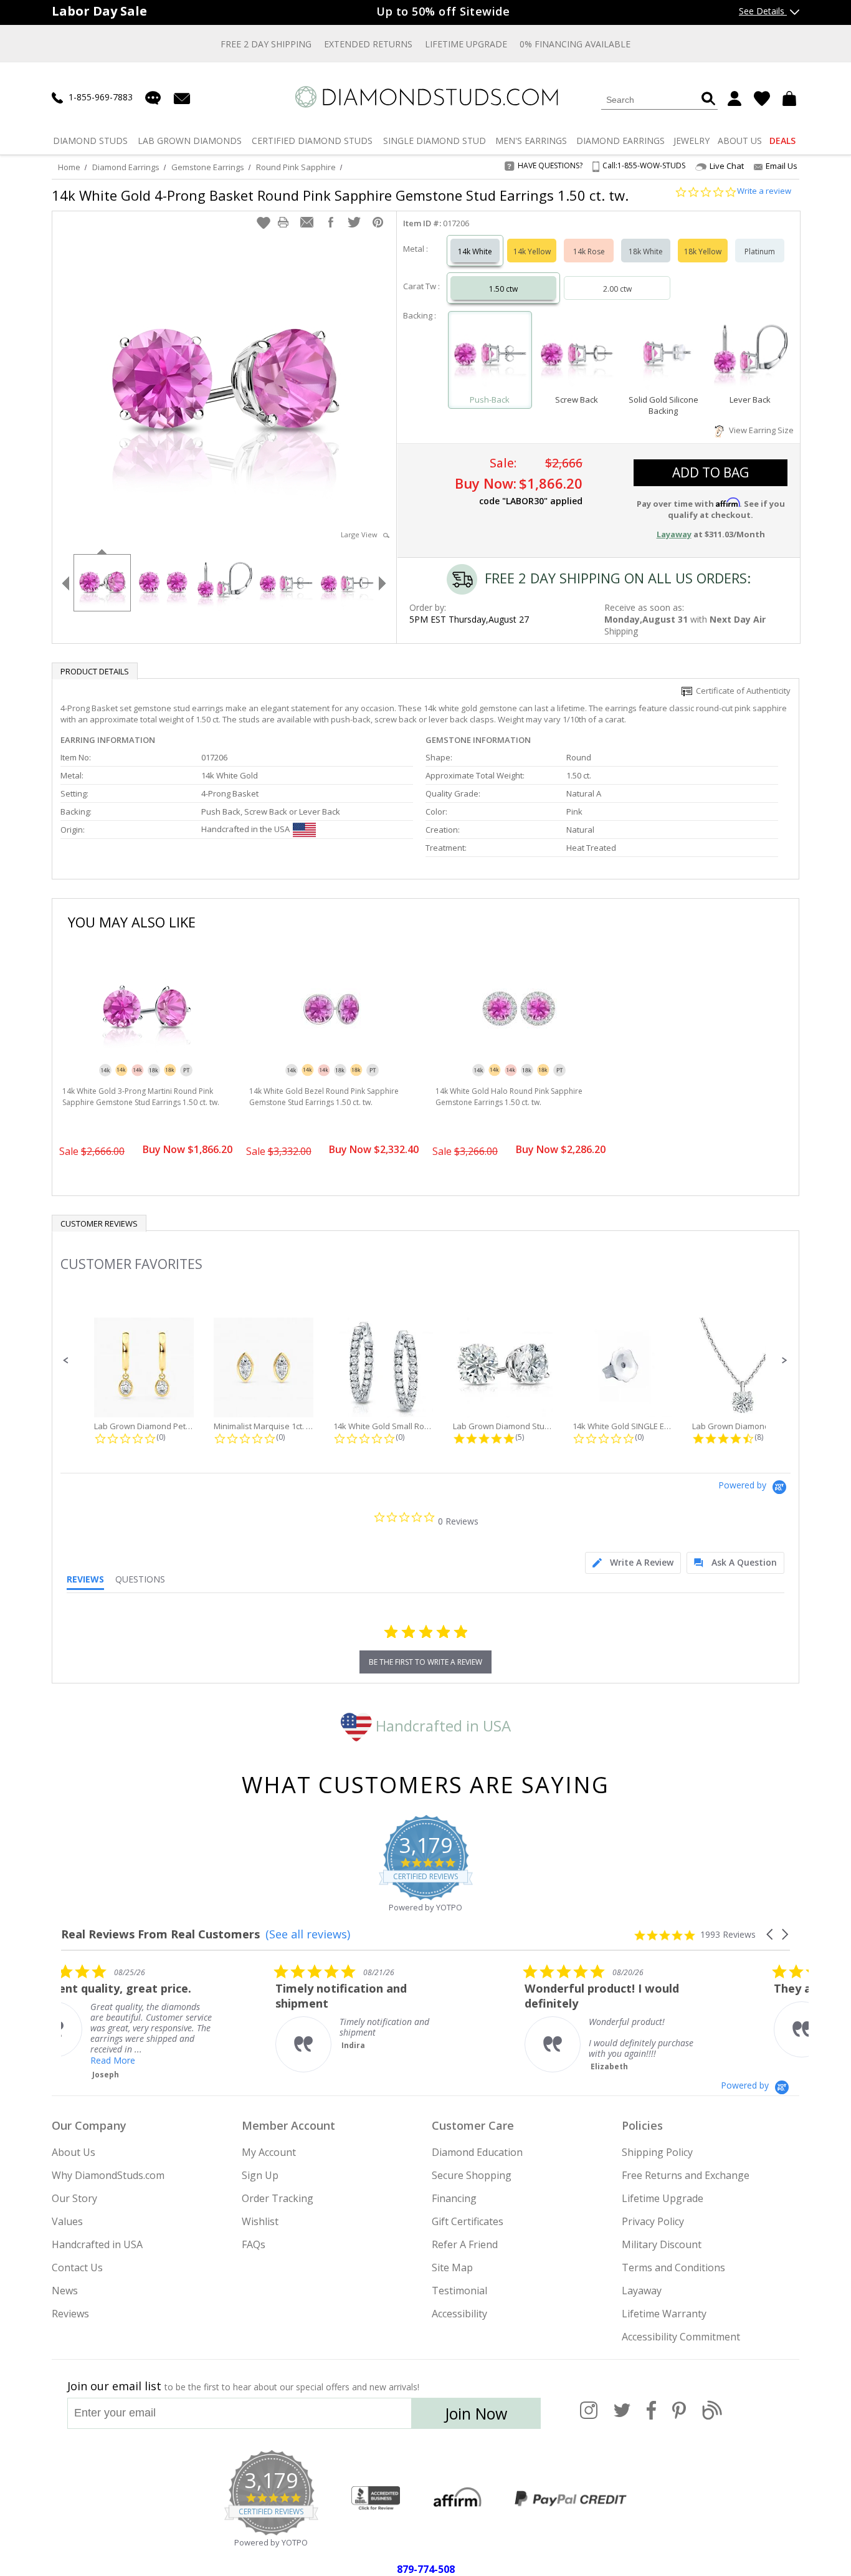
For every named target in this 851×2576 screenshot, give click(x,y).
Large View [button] (362, 534)
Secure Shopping (472, 2175)
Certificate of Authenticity (741, 691)
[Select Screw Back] (577, 354)
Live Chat (727, 166)
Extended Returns (368, 44)
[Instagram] (589, 2417)
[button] (264, 223)
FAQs (254, 2244)
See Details (763, 11)
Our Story (74, 2198)
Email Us (782, 166)
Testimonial (459, 2291)
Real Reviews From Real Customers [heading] (160, 1934)
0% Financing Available (575, 44)
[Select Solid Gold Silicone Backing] (663, 354)
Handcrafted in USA (441, 1726)
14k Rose (589, 251)
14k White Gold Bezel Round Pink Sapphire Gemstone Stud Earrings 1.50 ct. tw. (324, 1097)
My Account (269, 2152)
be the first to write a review (425, 1662)
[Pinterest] (679, 2417)
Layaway (642, 2291)
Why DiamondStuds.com (108, 2175)
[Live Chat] (153, 98)
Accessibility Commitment (681, 2337)
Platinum (760, 251)
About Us (74, 2152)
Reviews (70, 2314)
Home (69, 167)
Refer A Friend (465, 2244)
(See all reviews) (308, 1934)
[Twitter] (622, 2417)
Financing (454, 2198)
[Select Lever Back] (750, 354)
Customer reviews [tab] (99, 1223)
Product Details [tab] (95, 671)
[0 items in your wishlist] (762, 98)
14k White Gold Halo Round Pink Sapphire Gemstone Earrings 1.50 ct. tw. (509, 1097)
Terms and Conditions (673, 2267)
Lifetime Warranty (664, 2314)
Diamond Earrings (126, 167)
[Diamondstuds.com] (426, 97)
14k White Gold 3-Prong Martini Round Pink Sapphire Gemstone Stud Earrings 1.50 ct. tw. (141, 1097)
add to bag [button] (711, 472)
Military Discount (662, 2244)
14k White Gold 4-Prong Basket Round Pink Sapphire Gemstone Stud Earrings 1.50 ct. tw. (340, 195)
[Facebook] (651, 2417)
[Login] (735, 98)
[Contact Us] (182, 98)
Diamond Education (477, 2152)
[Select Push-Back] (490, 354)
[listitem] (155, 2018)
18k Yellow (703, 251)
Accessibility (459, 2314)
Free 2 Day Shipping (266, 44)
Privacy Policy (653, 2221)
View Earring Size (759, 430)
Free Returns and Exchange (686, 2175)
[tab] (633, 1563)
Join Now (476, 2413)
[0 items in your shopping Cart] (791, 98)
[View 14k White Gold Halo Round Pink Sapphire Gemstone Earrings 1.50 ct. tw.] (519, 1058)
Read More (397, 2060)
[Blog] (712, 2417)
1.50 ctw (503, 289)
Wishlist (260, 2221)
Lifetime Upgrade (466, 44)
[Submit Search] (708, 99)
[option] (102, 582)
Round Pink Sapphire (296, 167)
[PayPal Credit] (571, 2499)
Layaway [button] (674, 534)
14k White (475, 251)
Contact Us (77, 2267)
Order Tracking (278, 2198)
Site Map (452, 2267)
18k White (646, 251)
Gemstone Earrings (208, 167)
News (65, 2291)
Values (67, 2221)
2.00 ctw (617, 289)
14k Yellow (532, 251)
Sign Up (260, 2175)
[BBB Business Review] (376, 2499)
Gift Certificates (468, 2221)
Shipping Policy (657, 2152)
